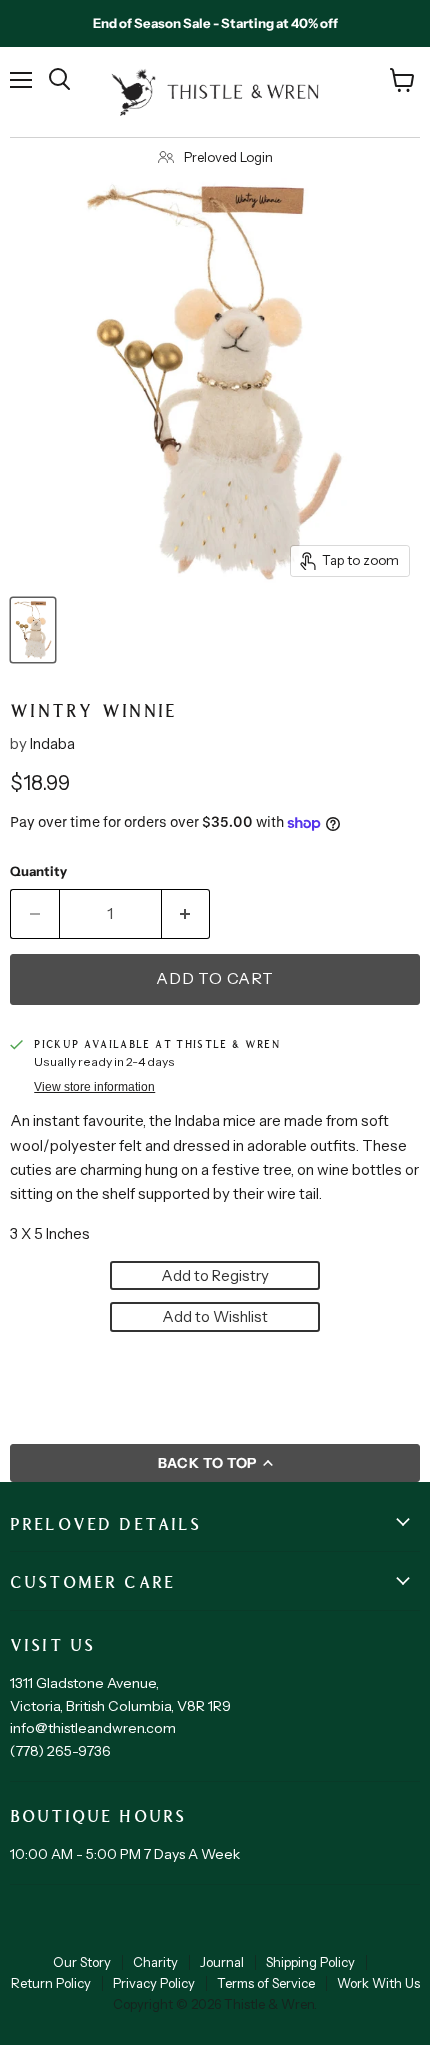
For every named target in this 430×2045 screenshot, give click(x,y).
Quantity (38, 871)
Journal (222, 1962)
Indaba (52, 743)
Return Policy (51, 1983)
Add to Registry (215, 1275)
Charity (155, 1962)
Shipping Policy (310, 1962)
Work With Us (378, 1983)
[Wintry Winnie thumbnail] (33, 630)
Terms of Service (266, 1983)
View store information (94, 1087)
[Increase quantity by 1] (186, 914)
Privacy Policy (154, 1983)
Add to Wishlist (215, 1316)
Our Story (82, 1962)
